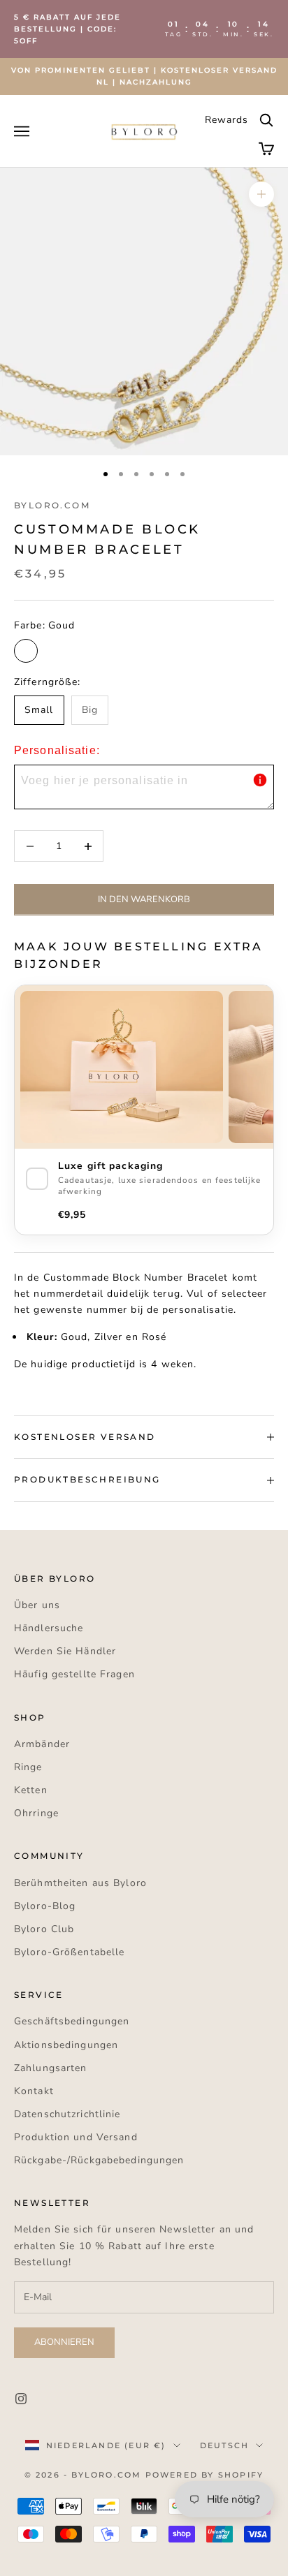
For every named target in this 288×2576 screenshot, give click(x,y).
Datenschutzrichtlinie (67, 2114)
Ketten (31, 1790)
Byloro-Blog (45, 1906)
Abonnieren (64, 2342)
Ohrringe (36, 1813)
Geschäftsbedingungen (72, 2021)
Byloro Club (44, 1929)
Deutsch (224, 2445)
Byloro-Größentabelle (69, 1952)
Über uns (37, 1605)
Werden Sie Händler (65, 1651)
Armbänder (42, 1744)
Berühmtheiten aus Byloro (80, 1883)
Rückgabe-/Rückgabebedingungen (99, 2160)
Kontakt (34, 2091)
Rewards (227, 120)
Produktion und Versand (76, 2137)
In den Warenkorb (144, 899)
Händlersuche (49, 1628)
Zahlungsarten (51, 2068)
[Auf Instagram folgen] (21, 2399)
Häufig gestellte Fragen (74, 1674)
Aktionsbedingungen (66, 2045)
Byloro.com (52, 505)
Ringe (28, 1767)
